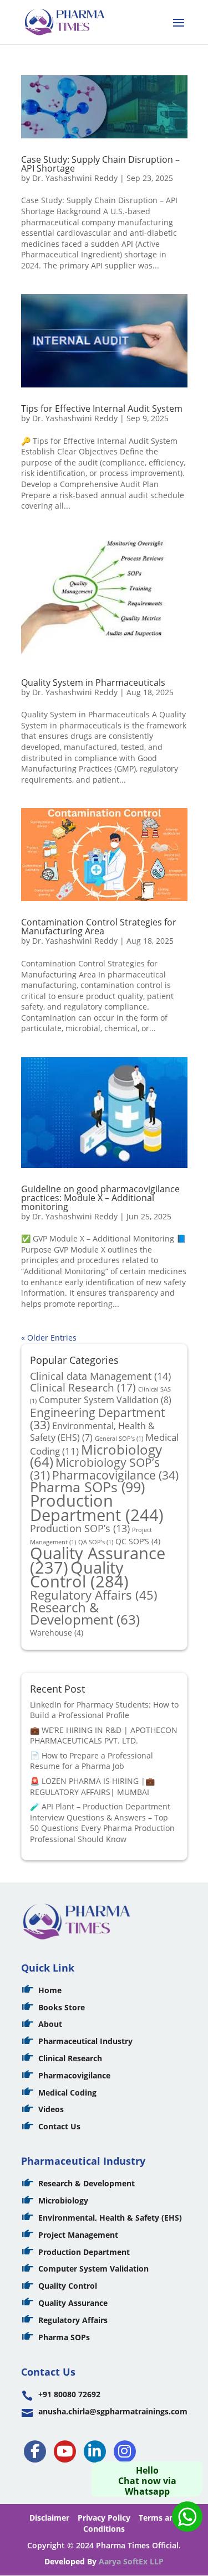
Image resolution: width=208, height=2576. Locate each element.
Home (50, 1990)
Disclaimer (49, 2518)
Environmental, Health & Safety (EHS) (92, 1432)
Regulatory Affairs (94, 1595)
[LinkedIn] (95, 2451)
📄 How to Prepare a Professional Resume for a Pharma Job (92, 1761)
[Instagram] (125, 2451)
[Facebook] (35, 2451)
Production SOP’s (80, 1528)
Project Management (78, 2235)
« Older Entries (49, 1338)
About (50, 2024)
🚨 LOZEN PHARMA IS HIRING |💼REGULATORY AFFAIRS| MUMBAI (92, 1786)
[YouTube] (65, 2451)
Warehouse (57, 1633)
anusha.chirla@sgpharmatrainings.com (113, 2411)
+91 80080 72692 (69, 2394)
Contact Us (59, 2126)
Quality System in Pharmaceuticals (93, 682)
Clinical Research (83, 1388)
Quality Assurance (73, 2303)
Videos (51, 2109)
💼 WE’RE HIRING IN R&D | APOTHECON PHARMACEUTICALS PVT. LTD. (104, 1736)
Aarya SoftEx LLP (131, 2561)
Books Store (62, 2007)
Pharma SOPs (87, 1487)
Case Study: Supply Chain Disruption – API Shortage (100, 164)
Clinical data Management (100, 1376)
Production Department (97, 1507)
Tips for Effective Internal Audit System (102, 408)
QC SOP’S (138, 1541)
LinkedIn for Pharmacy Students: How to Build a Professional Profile (104, 1710)
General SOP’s (119, 1439)
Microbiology (63, 2200)
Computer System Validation (105, 1400)
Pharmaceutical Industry (85, 2041)
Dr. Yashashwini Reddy (75, 178)
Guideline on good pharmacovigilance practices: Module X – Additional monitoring (100, 1198)
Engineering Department (97, 1419)
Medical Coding (67, 2093)
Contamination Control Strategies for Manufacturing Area (99, 927)
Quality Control (79, 1574)
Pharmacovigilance (115, 1475)
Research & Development (85, 1614)
